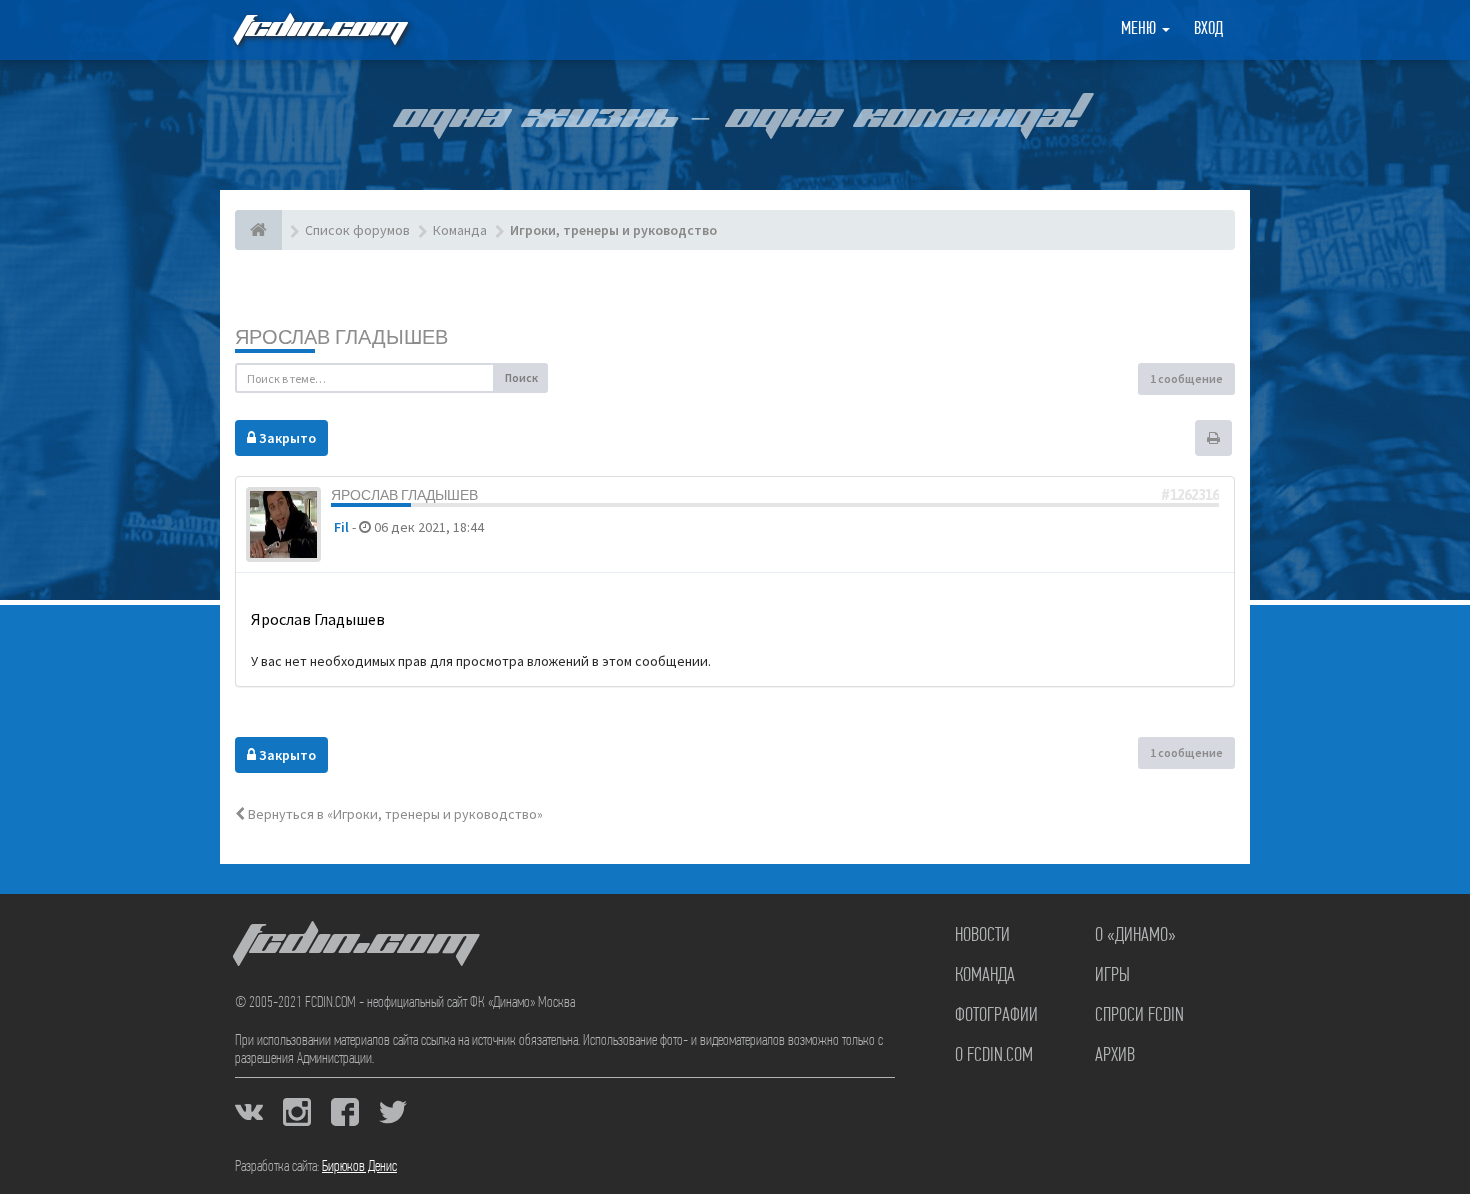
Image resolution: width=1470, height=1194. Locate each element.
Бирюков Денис (359, 1167)
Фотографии (996, 1016)
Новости (982, 936)
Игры (1112, 976)
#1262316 (1190, 495)
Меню (1140, 30)
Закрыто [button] (286, 438)
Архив (1115, 1056)
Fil (341, 527)
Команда (985, 976)
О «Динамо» (1135, 936)
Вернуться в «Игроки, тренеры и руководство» (394, 814)
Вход (1208, 30)
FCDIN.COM (319, 29)
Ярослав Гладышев (341, 336)
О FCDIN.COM (994, 1056)
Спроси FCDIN (1139, 1016)
